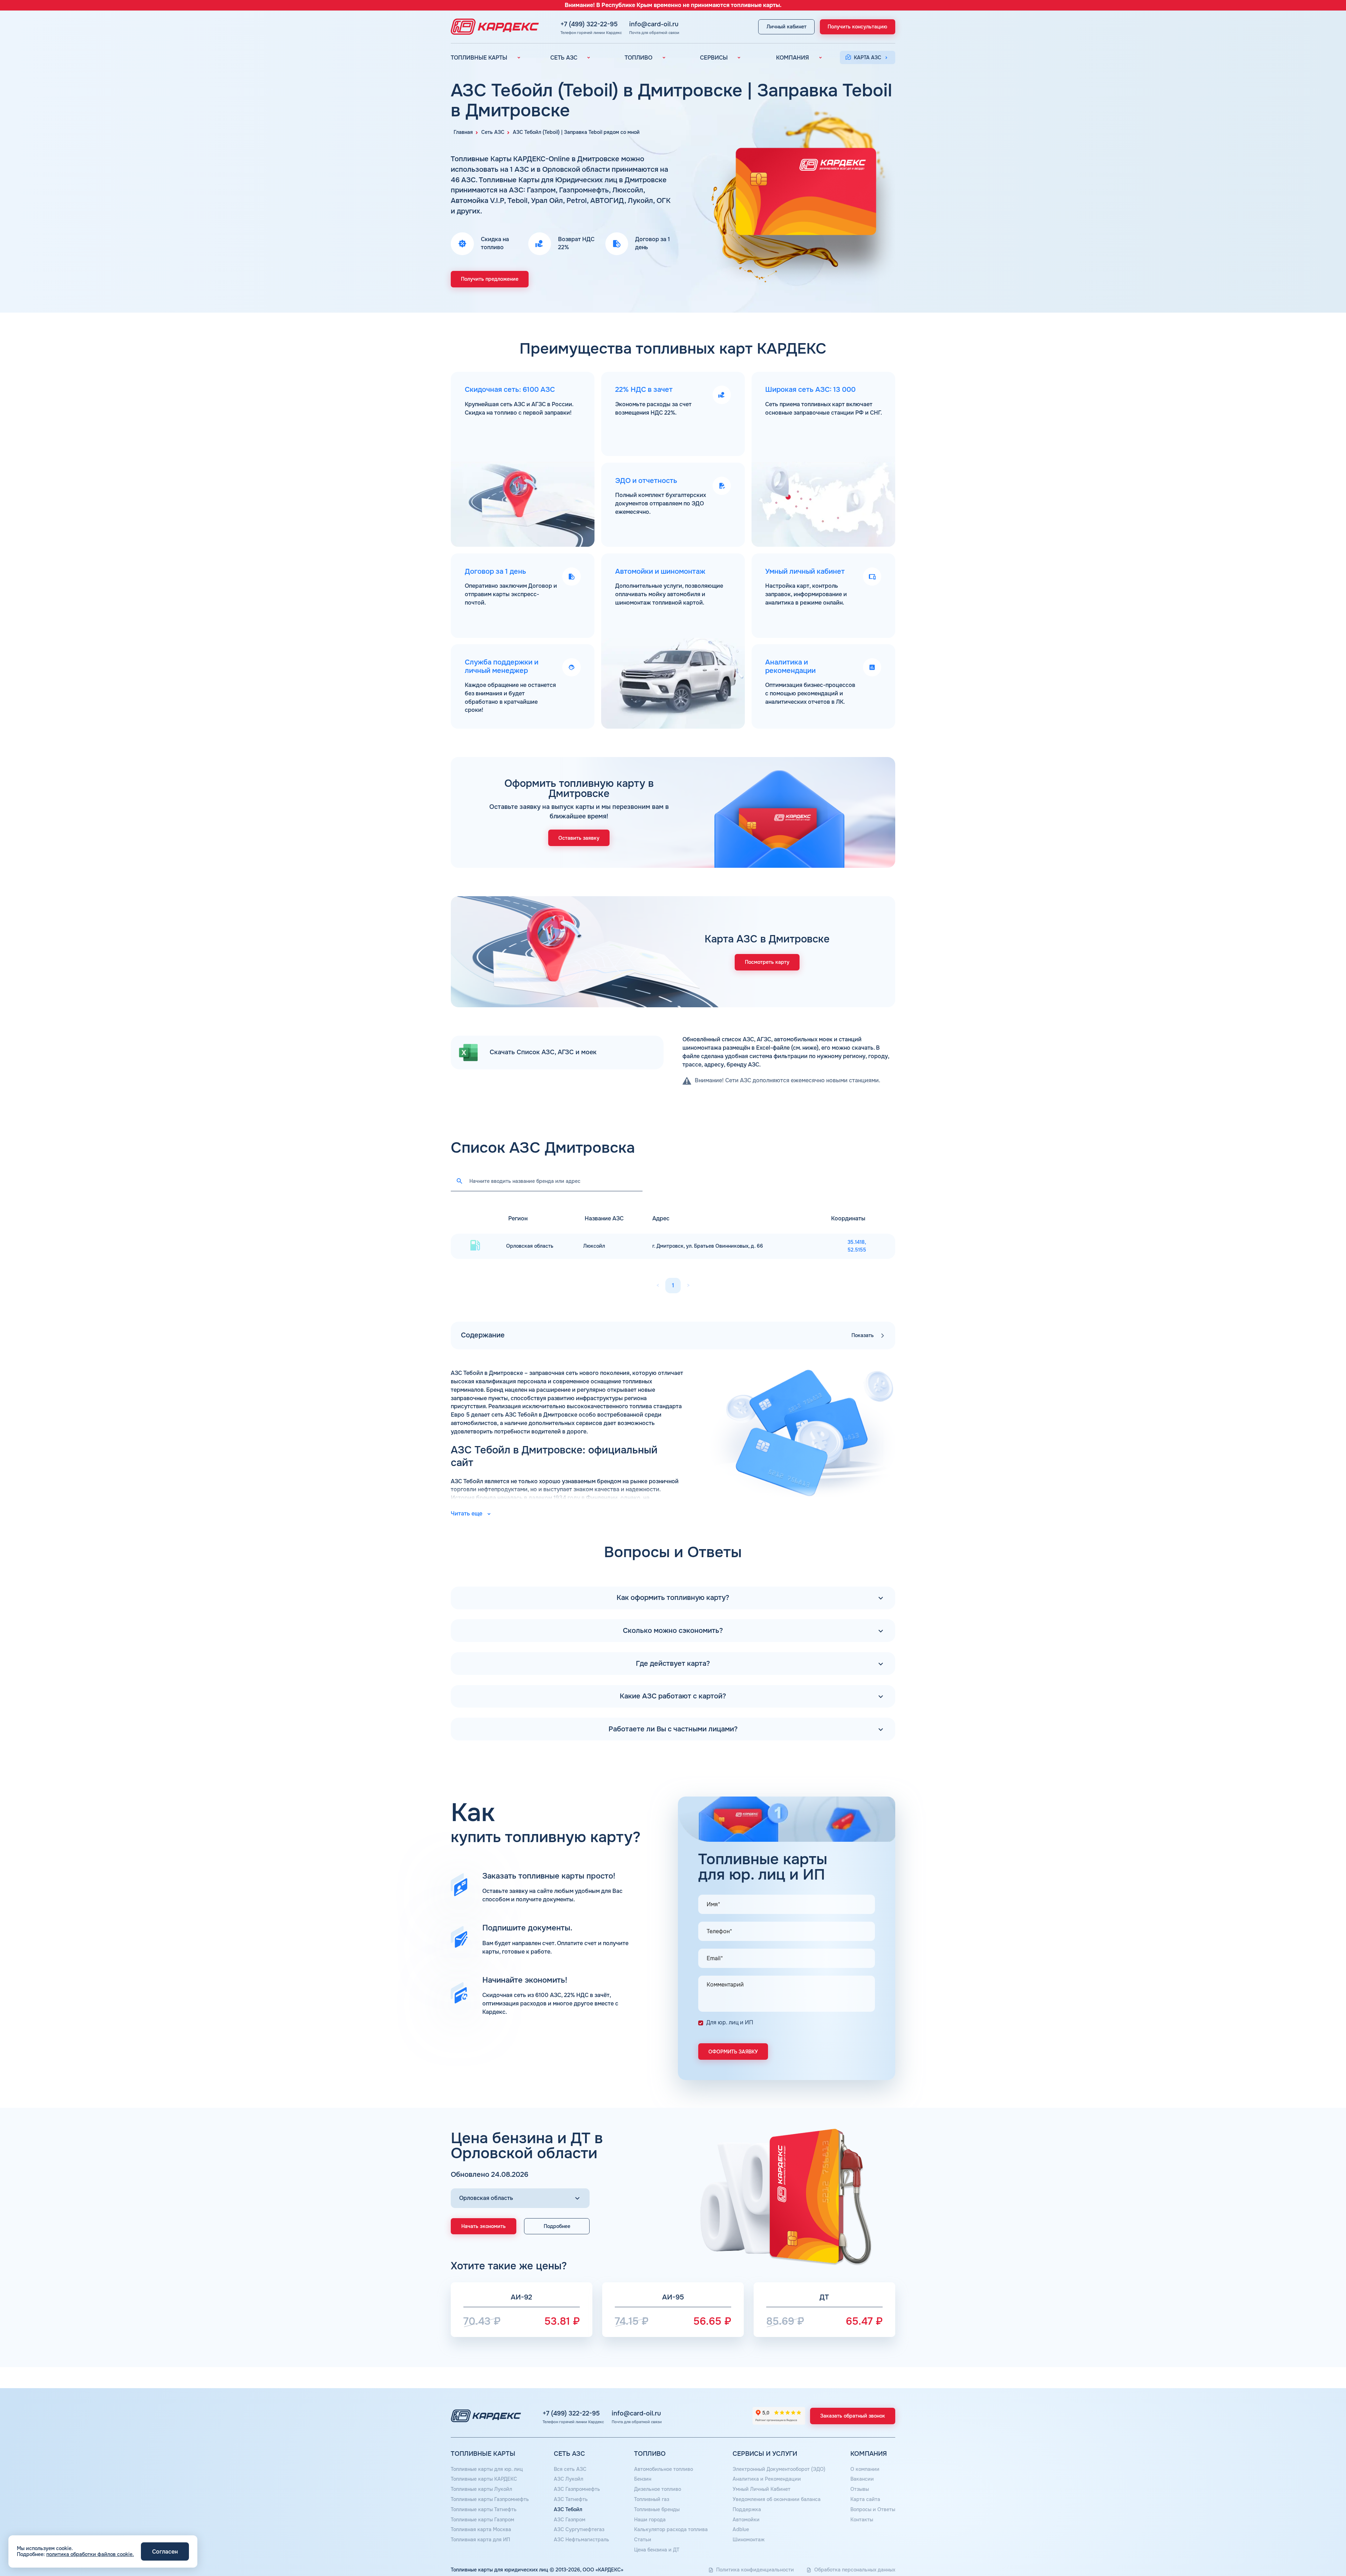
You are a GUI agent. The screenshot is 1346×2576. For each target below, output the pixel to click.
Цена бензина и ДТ (657, 2550)
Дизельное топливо (658, 2489)
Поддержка (747, 2509)
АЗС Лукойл (569, 2479)
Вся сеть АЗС (570, 2469)
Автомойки (746, 2520)
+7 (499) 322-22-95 (589, 24)
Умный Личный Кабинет (762, 2489)
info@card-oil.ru (654, 24)
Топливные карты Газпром (482, 2520)
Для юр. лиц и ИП (730, 2023)
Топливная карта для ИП (480, 2540)
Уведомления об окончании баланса (777, 2499)
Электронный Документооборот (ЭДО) (779, 2469)
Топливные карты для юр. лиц (487, 2469)
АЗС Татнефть (571, 2499)
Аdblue (741, 2529)
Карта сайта (865, 2499)
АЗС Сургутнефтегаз (579, 2529)
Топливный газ (652, 2499)
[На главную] (493, 27)
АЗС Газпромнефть (577, 2489)
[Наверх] (1317, 2547)
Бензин (643, 2479)
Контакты (862, 2520)
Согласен (165, 2552)
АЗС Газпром (570, 2520)
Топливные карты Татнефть (484, 2509)
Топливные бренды (657, 2509)
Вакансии (862, 2479)
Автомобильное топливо (664, 2469)
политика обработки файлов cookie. (90, 2554)
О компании (865, 2469)
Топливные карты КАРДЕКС (484, 2479)
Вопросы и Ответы (873, 2509)
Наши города (650, 2520)
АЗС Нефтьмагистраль (582, 2540)
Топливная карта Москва (481, 2529)
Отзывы (860, 2489)
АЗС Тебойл (568, 2509)
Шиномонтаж (749, 2540)
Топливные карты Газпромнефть (490, 2499)
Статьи (643, 2540)
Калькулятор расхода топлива (671, 2529)
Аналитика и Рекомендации (767, 2479)
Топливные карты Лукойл (481, 2489)
